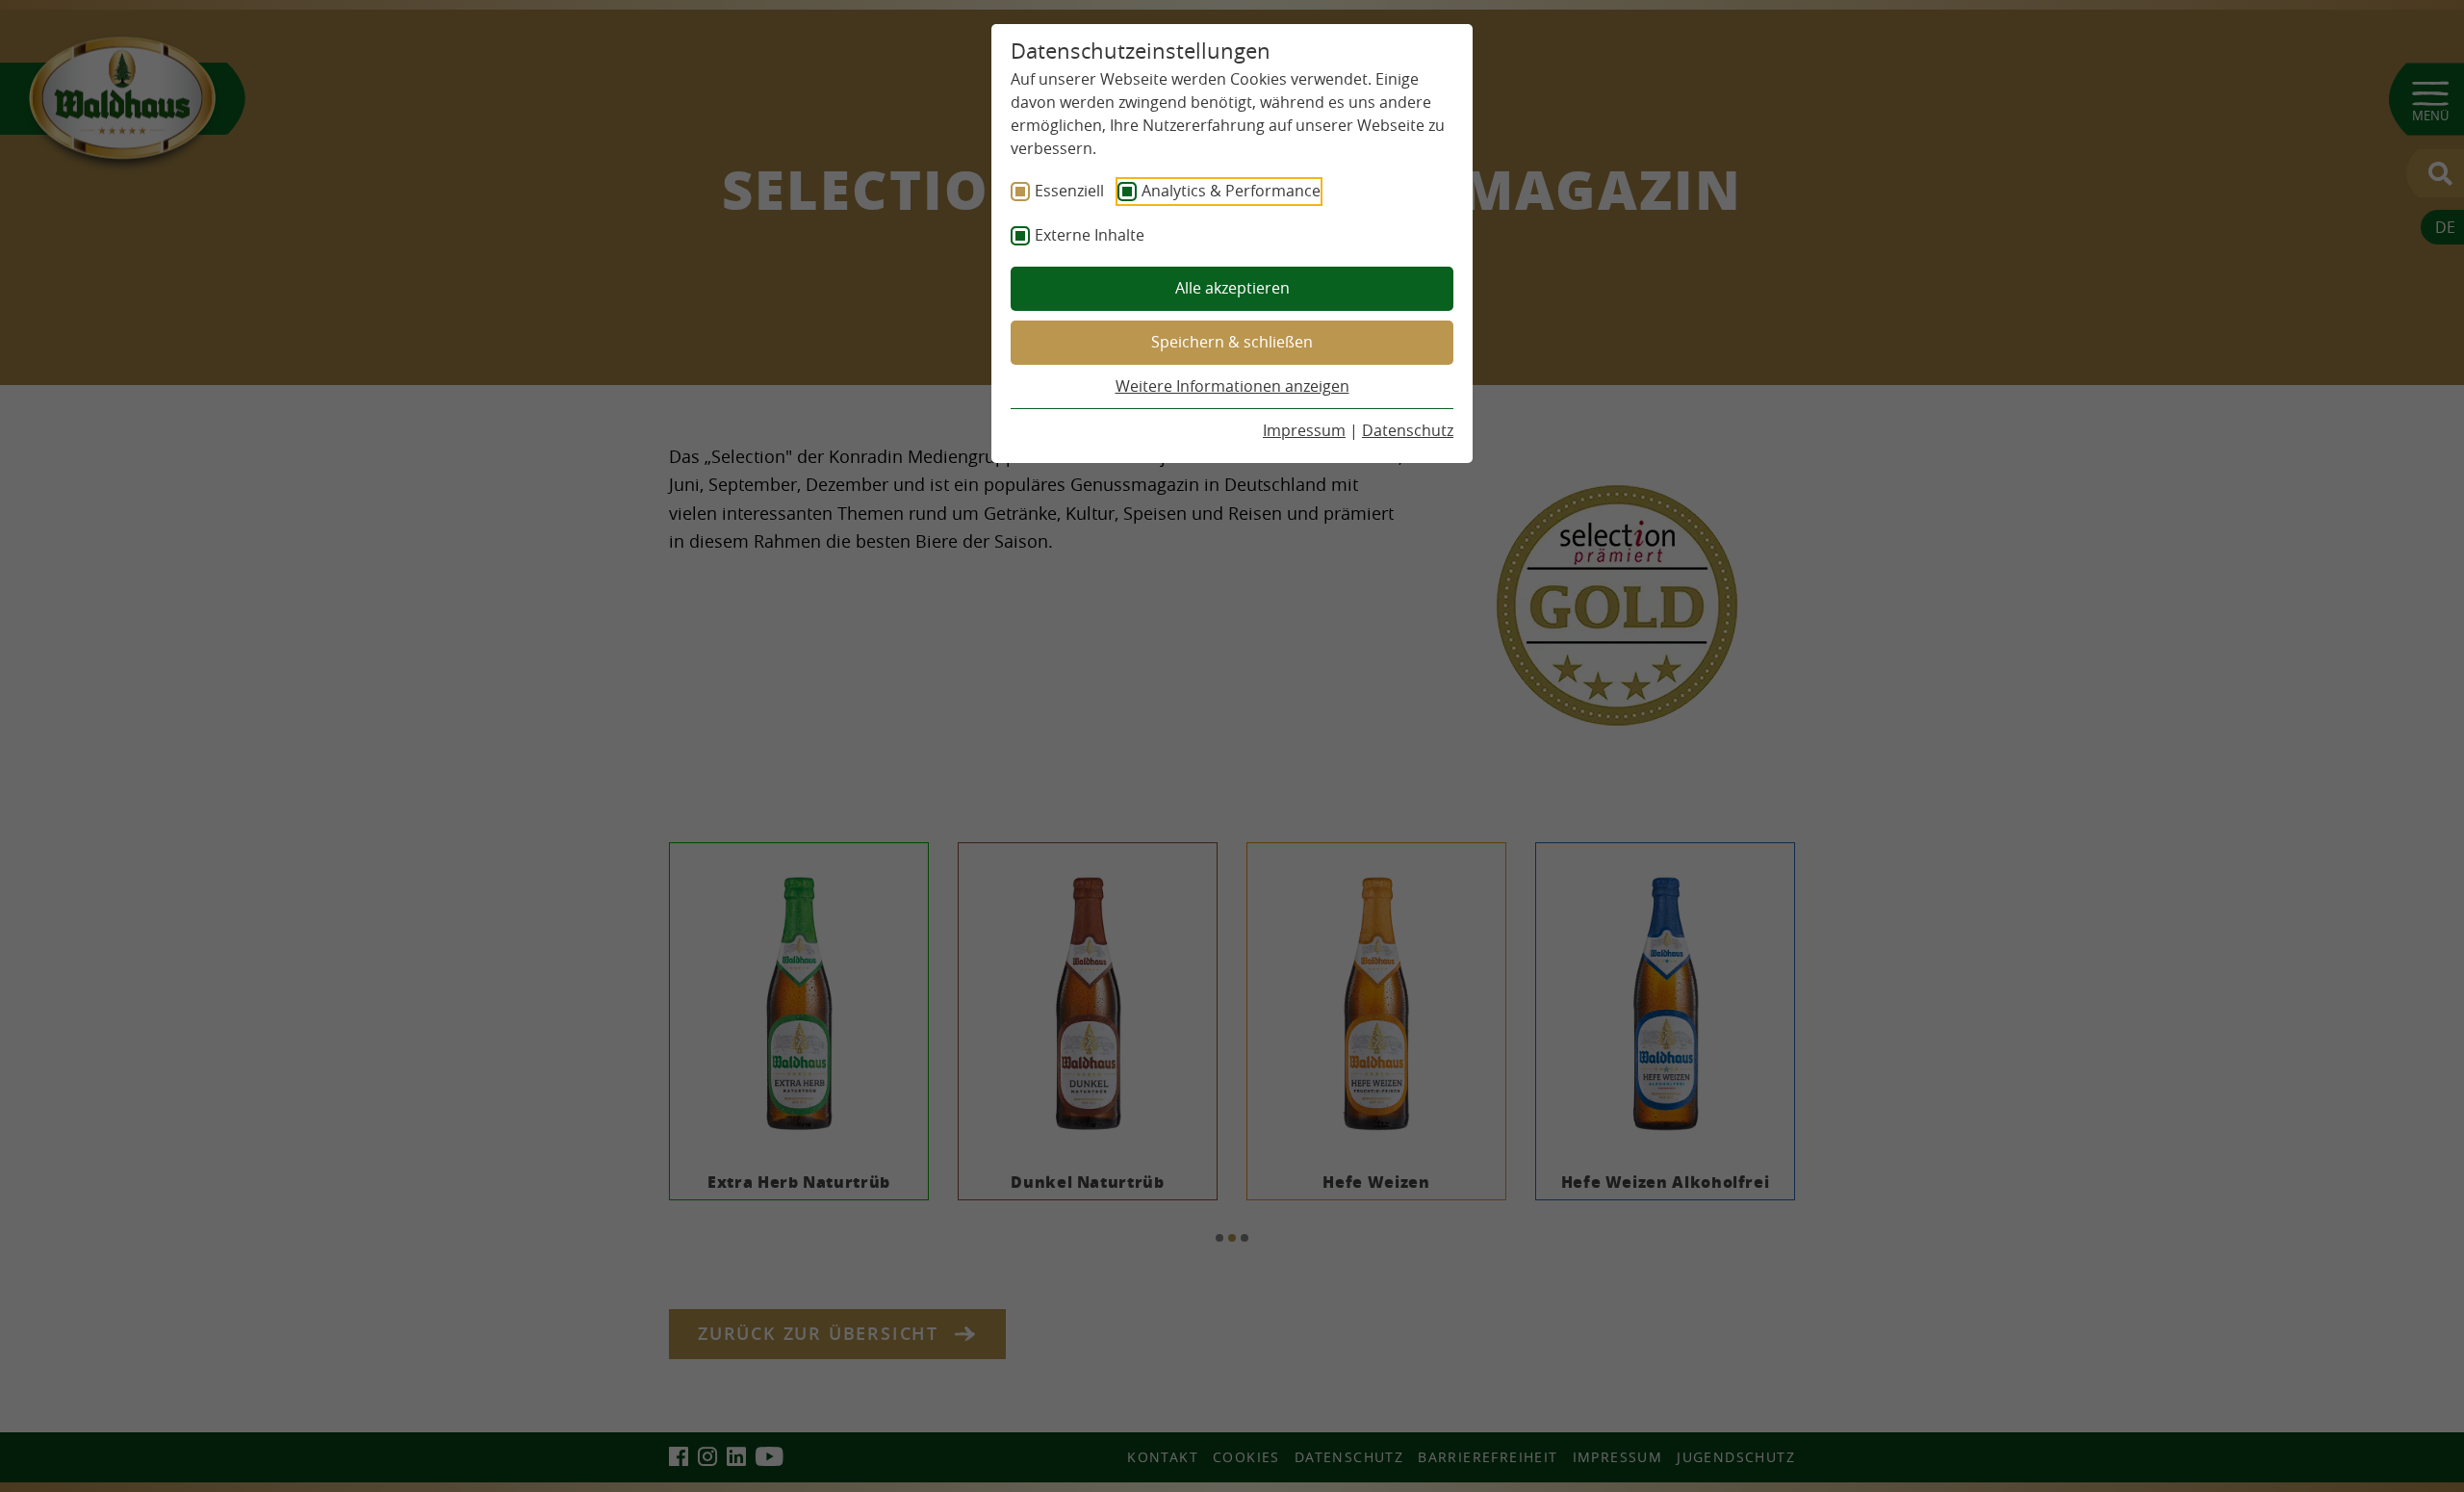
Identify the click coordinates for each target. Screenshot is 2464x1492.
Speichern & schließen (1232, 342)
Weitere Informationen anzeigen (1232, 386)
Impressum (1304, 430)
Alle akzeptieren (1232, 288)
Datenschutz (1408, 430)
